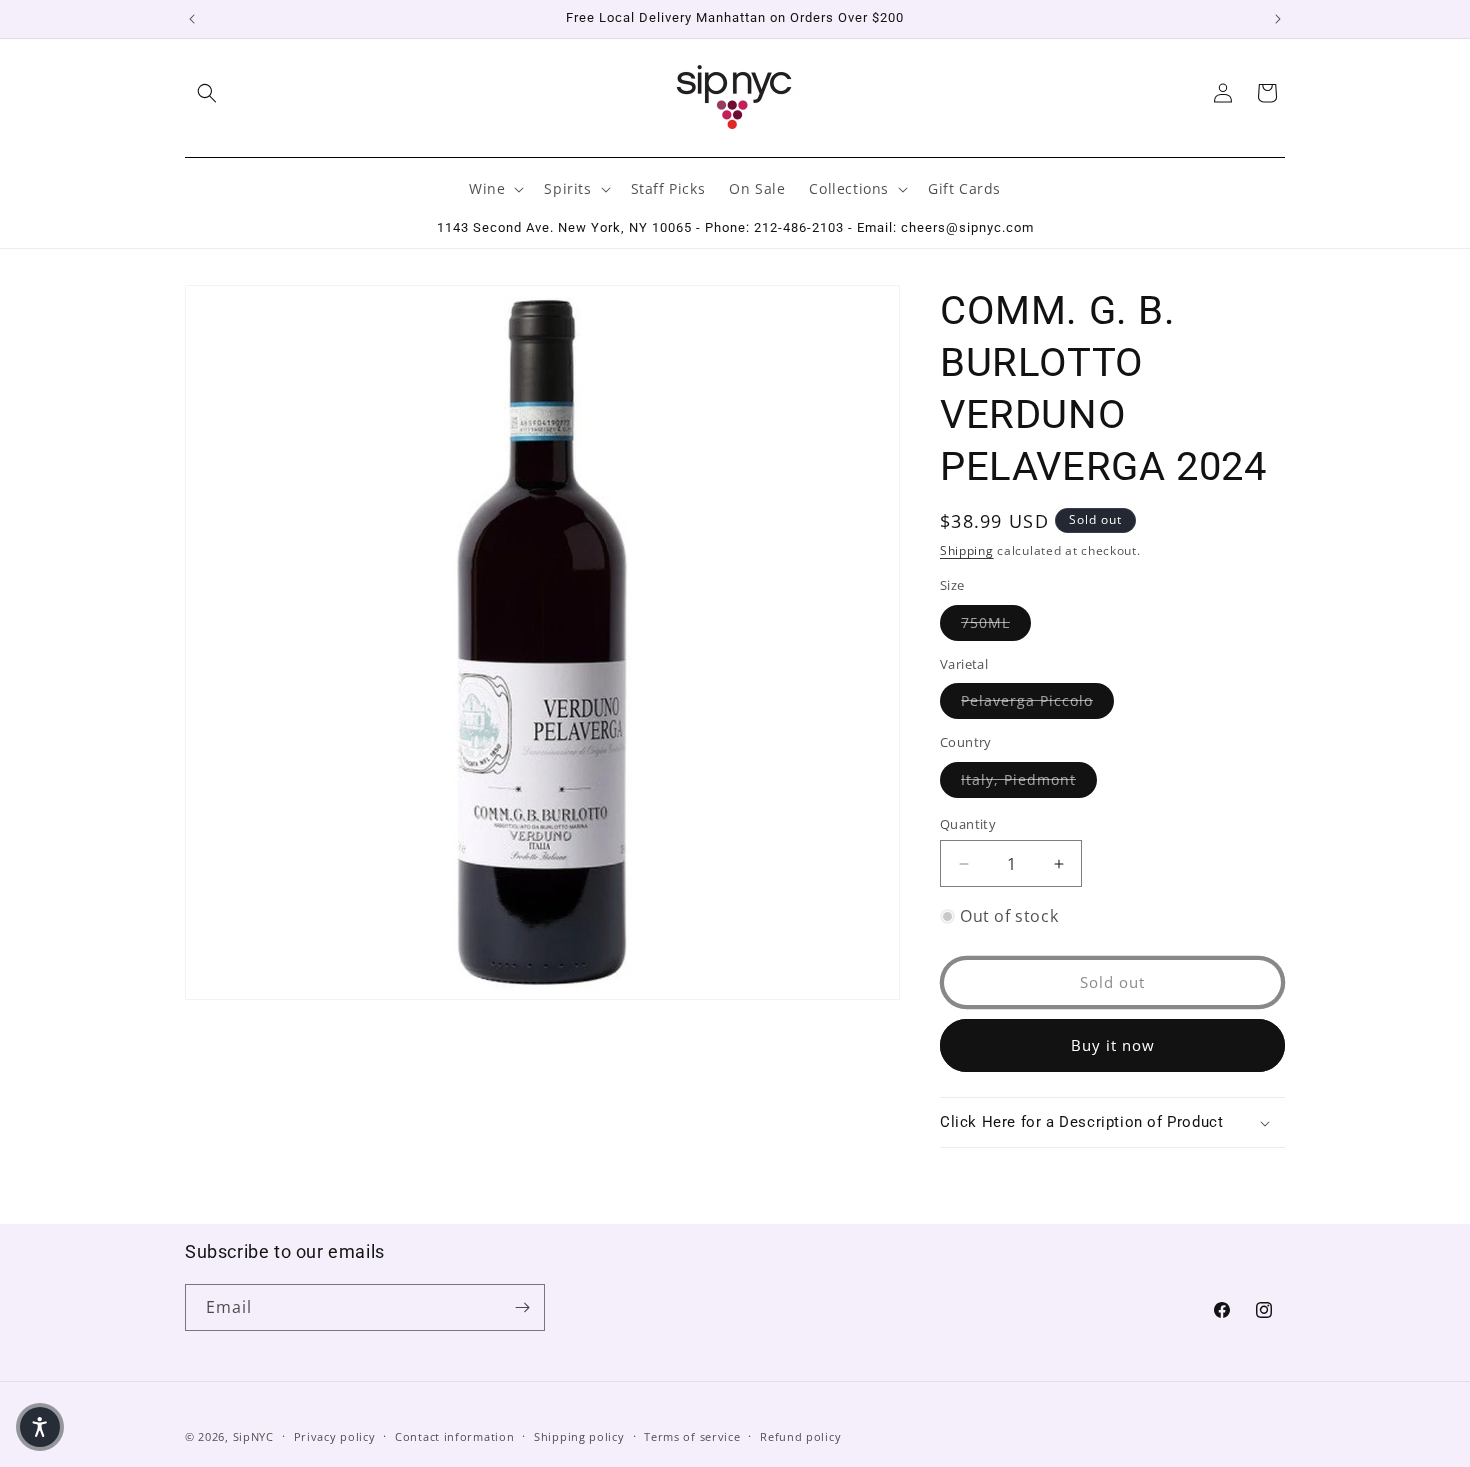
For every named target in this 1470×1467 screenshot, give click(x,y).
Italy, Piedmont (1029, 779)
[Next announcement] (1278, 19)
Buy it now (1113, 1045)
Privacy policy (335, 1436)
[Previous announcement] (192, 19)
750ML (996, 622)
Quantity (968, 824)
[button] (207, 93)
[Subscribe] (522, 1307)
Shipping (967, 550)
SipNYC (253, 1436)
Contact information (454, 1436)
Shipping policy (579, 1436)
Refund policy (800, 1436)
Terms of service (692, 1436)
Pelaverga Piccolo (1037, 700)
